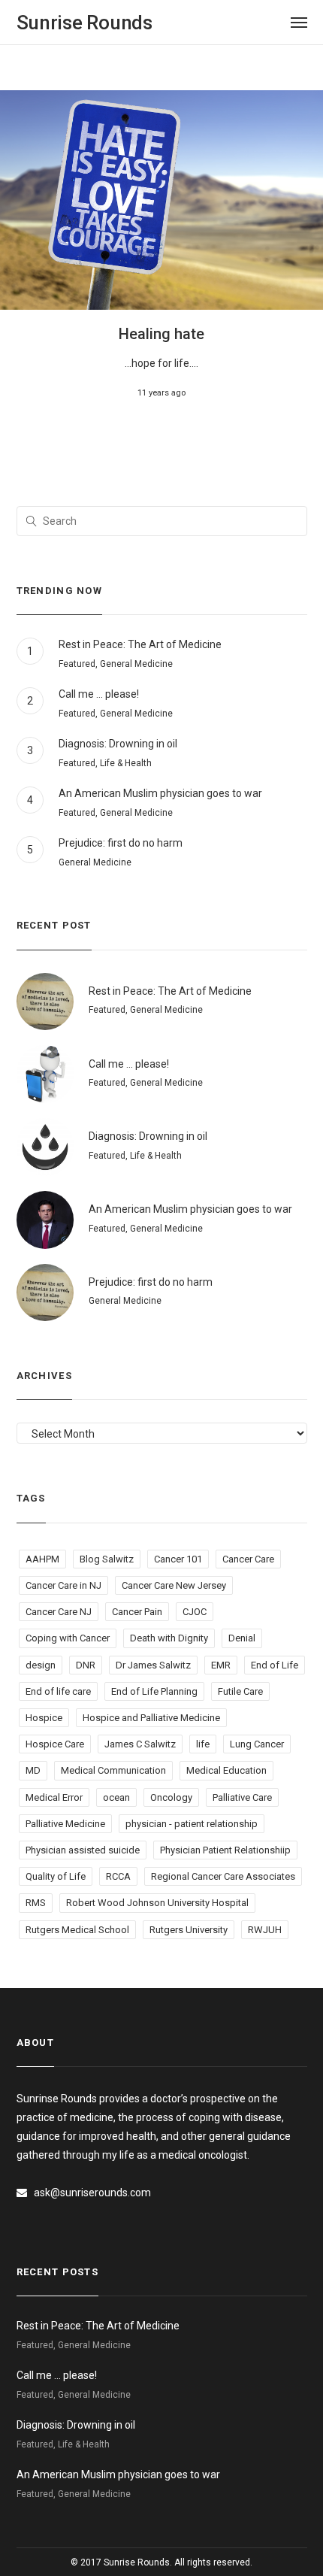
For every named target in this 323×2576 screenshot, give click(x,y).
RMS (36, 1903)
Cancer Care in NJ (63, 1585)
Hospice (44, 1718)
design (41, 1665)
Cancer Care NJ (59, 1612)
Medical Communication (113, 1770)
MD (33, 1770)
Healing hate (161, 334)
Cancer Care (248, 1559)
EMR (221, 1665)
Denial (242, 1638)
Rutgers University (189, 1930)
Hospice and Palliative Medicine (151, 1718)
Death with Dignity (169, 1638)
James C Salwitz (140, 1744)
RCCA (118, 1876)
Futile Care (240, 1691)
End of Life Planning (154, 1691)
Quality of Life (56, 1876)
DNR (86, 1665)
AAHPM (42, 1559)
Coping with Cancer (68, 1638)
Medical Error (54, 1797)
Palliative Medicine (65, 1824)
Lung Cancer (257, 1744)
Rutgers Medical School (77, 1930)
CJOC (195, 1612)
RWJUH (265, 1930)
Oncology (171, 1797)
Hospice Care (55, 1744)
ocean (116, 1797)
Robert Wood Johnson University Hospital (157, 1903)
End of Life (275, 1665)
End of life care (58, 1691)
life (203, 1744)
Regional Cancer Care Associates (223, 1876)
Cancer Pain (137, 1612)
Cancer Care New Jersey (174, 1585)
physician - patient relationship (192, 1824)
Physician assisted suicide (83, 1850)
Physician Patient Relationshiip (225, 1850)
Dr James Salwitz (153, 1665)
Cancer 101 (178, 1559)
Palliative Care (242, 1797)
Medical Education (226, 1770)
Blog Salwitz (107, 1559)
